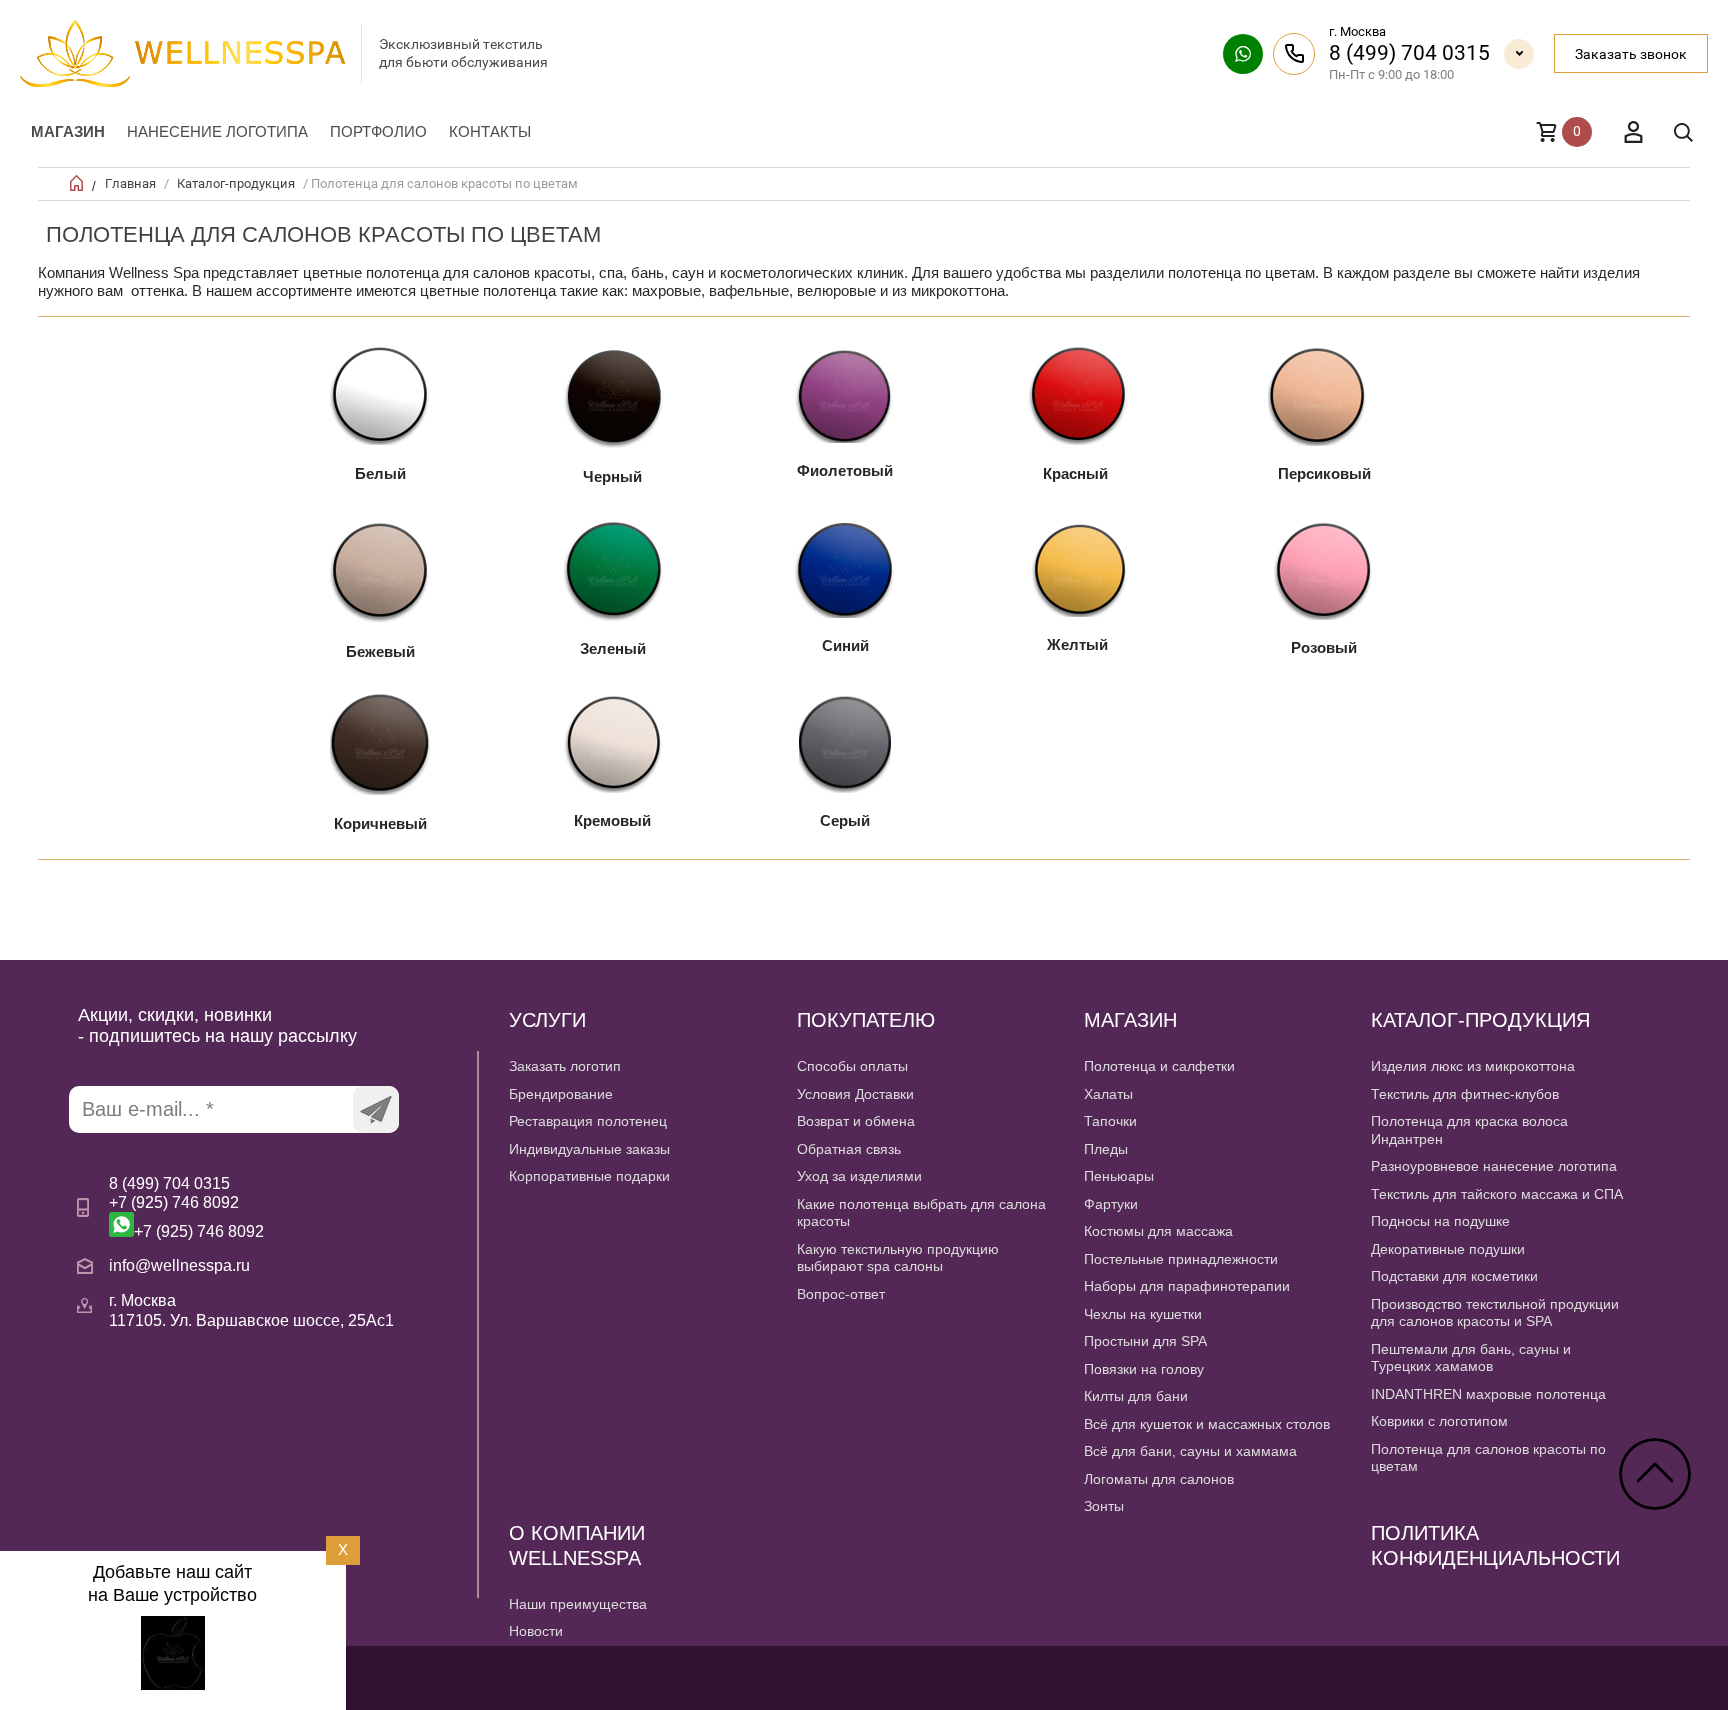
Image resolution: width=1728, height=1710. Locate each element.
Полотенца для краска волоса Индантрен (1469, 1130)
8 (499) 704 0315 (1409, 53)
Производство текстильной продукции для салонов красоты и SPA (1495, 1313)
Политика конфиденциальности (1495, 1545)
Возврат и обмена (856, 1121)
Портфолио (378, 131)
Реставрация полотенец (588, 1121)
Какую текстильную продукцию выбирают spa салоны (898, 1258)
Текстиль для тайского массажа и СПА (1497, 1194)
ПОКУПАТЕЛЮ (866, 1020)
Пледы (1106, 1149)
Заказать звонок (1631, 54)
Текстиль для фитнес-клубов (1465, 1094)
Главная (130, 183)
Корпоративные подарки (589, 1176)
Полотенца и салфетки (1159, 1066)
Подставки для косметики (1454, 1276)
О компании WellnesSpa (577, 1545)
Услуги (547, 1020)
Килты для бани (1136, 1396)
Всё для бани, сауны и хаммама (1190, 1451)
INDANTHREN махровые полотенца (1488, 1394)
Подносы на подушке (1440, 1221)
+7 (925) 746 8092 (174, 1202)
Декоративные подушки (1448, 1249)
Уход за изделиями (859, 1176)
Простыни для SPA (1145, 1341)
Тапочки (1110, 1121)
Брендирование (561, 1094)
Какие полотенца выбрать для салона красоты (921, 1213)
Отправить (376, 1109)
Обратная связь (849, 1149)
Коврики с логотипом (1439, 1421)
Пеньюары (1119, 1176)
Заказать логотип (565, 1066)
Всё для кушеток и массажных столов (1207, 1424)
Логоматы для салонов (1159, 1479)
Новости (536, 1631)
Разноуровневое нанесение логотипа (1494, 1166)
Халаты (1108, 1094)
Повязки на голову (1144, 1369)
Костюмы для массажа (1158, 1231)
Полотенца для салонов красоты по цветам (1488, 1458)
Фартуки (1111, 1204)
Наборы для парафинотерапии (1187, 1286)
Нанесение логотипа (217, 131)
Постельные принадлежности (1181, 1259)
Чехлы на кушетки (1143, 1314)
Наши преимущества (578, 1604)
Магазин (68, 131)
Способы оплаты (852, 1066)
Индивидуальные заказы (589, 1149)
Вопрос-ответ (841, 1294)
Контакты (490, 131)
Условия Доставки (855, 1094)
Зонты (1104, 1506)
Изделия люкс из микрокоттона (1473, 1066)
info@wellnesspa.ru (179, 1265)
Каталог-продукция (236, 183)
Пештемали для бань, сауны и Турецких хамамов (1471, 1358)
